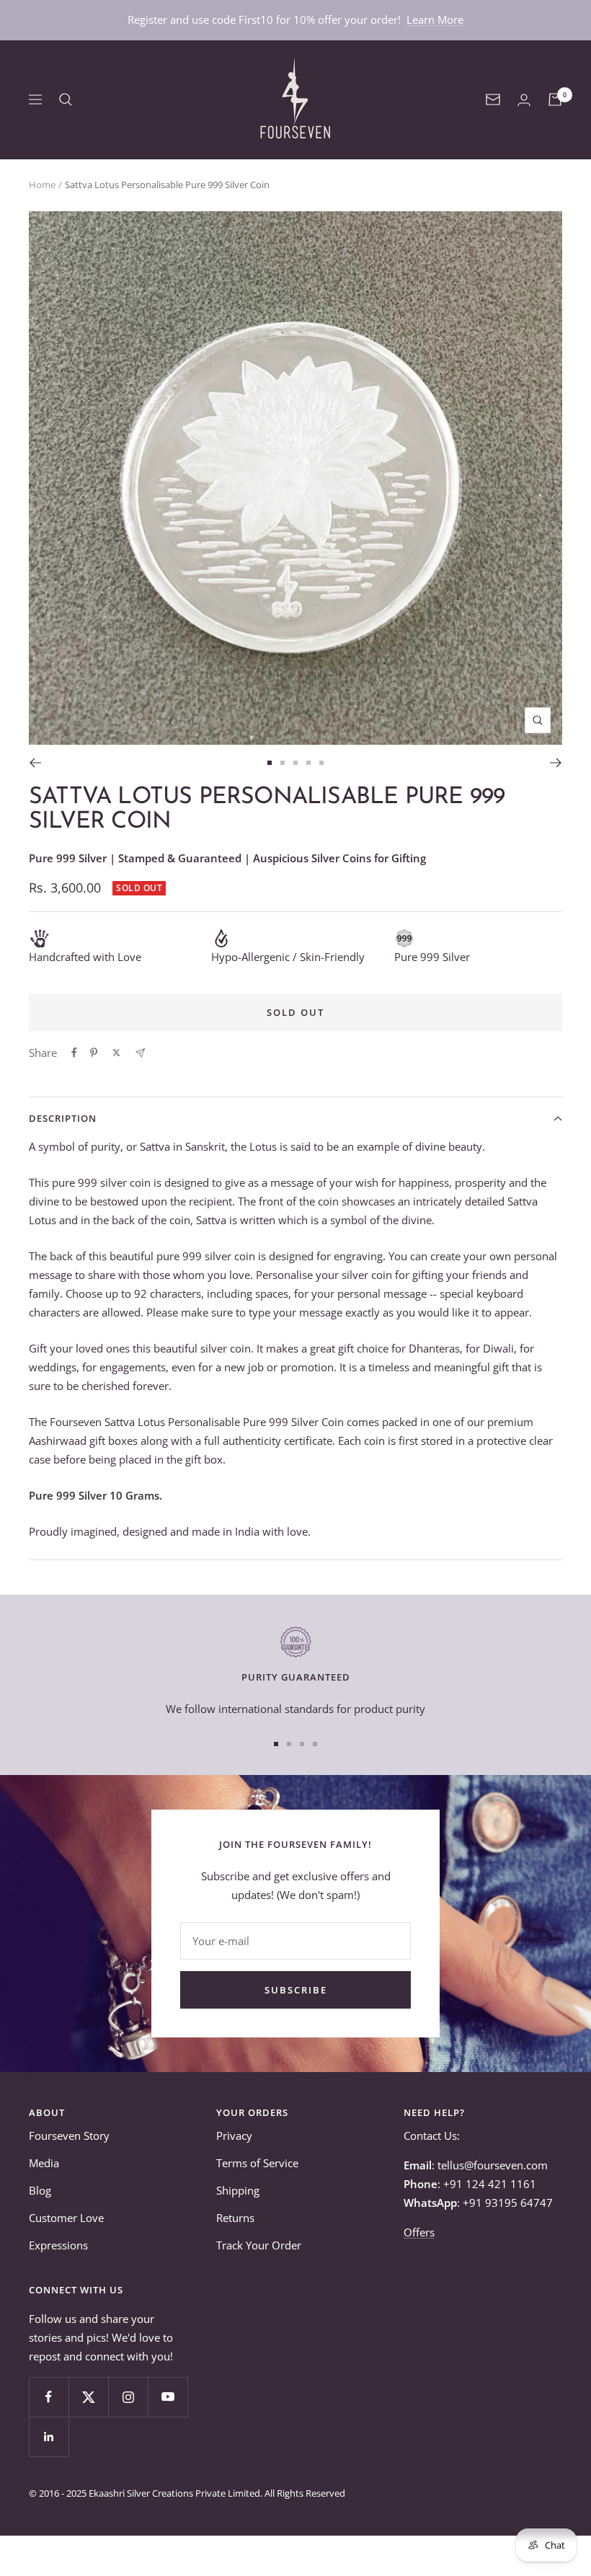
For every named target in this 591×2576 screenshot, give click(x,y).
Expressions (58, 2245)
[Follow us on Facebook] (49, 2397)
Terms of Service (257, 2163)
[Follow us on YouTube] (168, 2397)
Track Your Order (259, 2245)
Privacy (234, 2135)
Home (42, 185)
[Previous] (35, 763)
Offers (419, 2232)
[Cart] (555, 99)
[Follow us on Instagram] (128, 2397)
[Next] (556, 763)
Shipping (238, 2190)
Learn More (435, 19)
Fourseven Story (69, 2135)
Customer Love (66, 2218)
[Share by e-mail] (140, 1053)
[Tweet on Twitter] (116, 1053)
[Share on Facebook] (74, 1053)
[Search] (66, 99)
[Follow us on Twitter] (88, 2397)
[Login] (524, 100)
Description (63, 1118)
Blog (40, 2190)
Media (44, 2163)
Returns (235, 2218)
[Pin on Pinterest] (94, 1053)
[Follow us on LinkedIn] (49, 2436)
